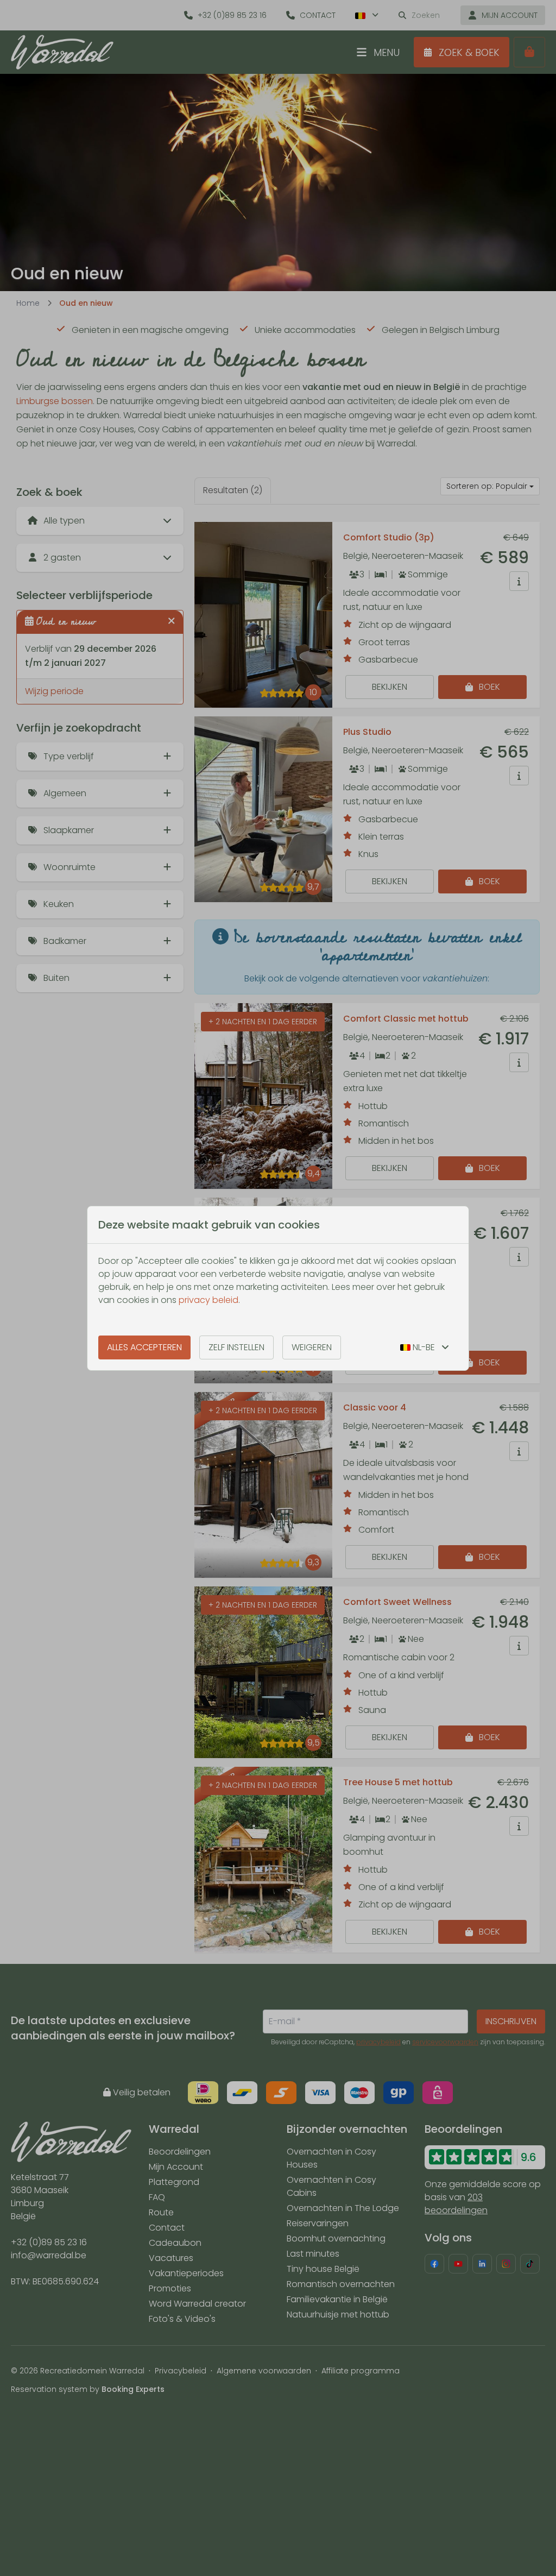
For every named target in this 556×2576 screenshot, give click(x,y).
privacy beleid (208, 1300)
